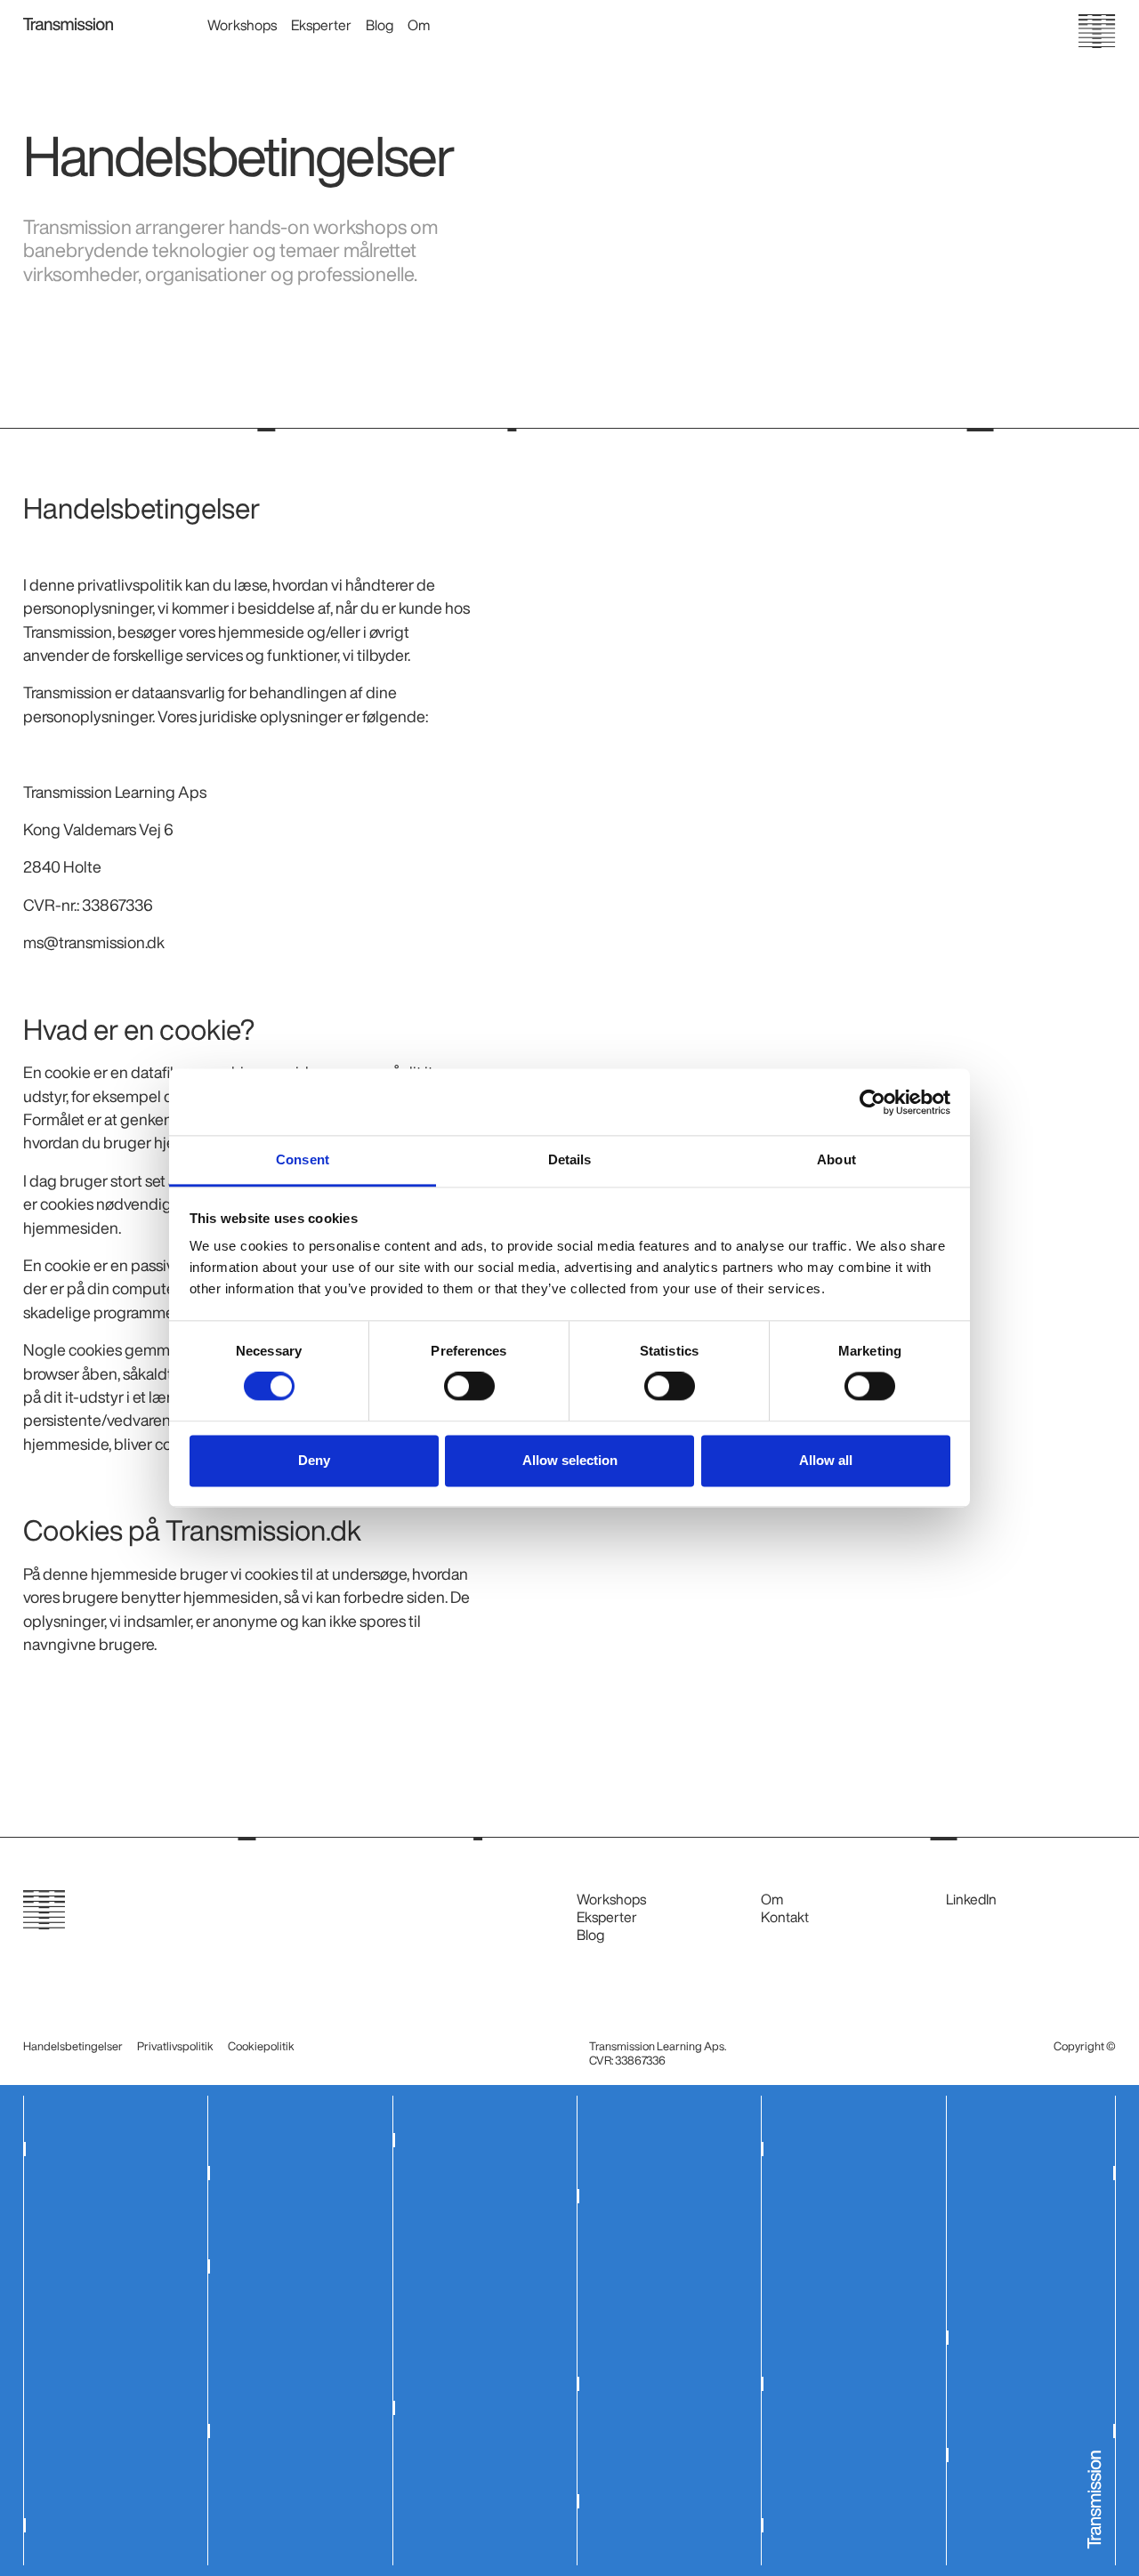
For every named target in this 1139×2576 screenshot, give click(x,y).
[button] (249, 28)
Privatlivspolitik (175, 2047)
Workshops (242, 25)
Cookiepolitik (261, 2047)
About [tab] (836, 1159)
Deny (314, 1460)
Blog (380, 25)
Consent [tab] (303, 1159)
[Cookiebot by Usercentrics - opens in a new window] (872, 1102)
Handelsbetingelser (73, 2047)
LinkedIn (971, 1899)
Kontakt (785, 1917)
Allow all (826, 1460)
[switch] (469, 1387)
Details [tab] (570, 1159)
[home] (69, 23)
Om (419, 25)
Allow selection (570, 1460)
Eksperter (321, 25)
